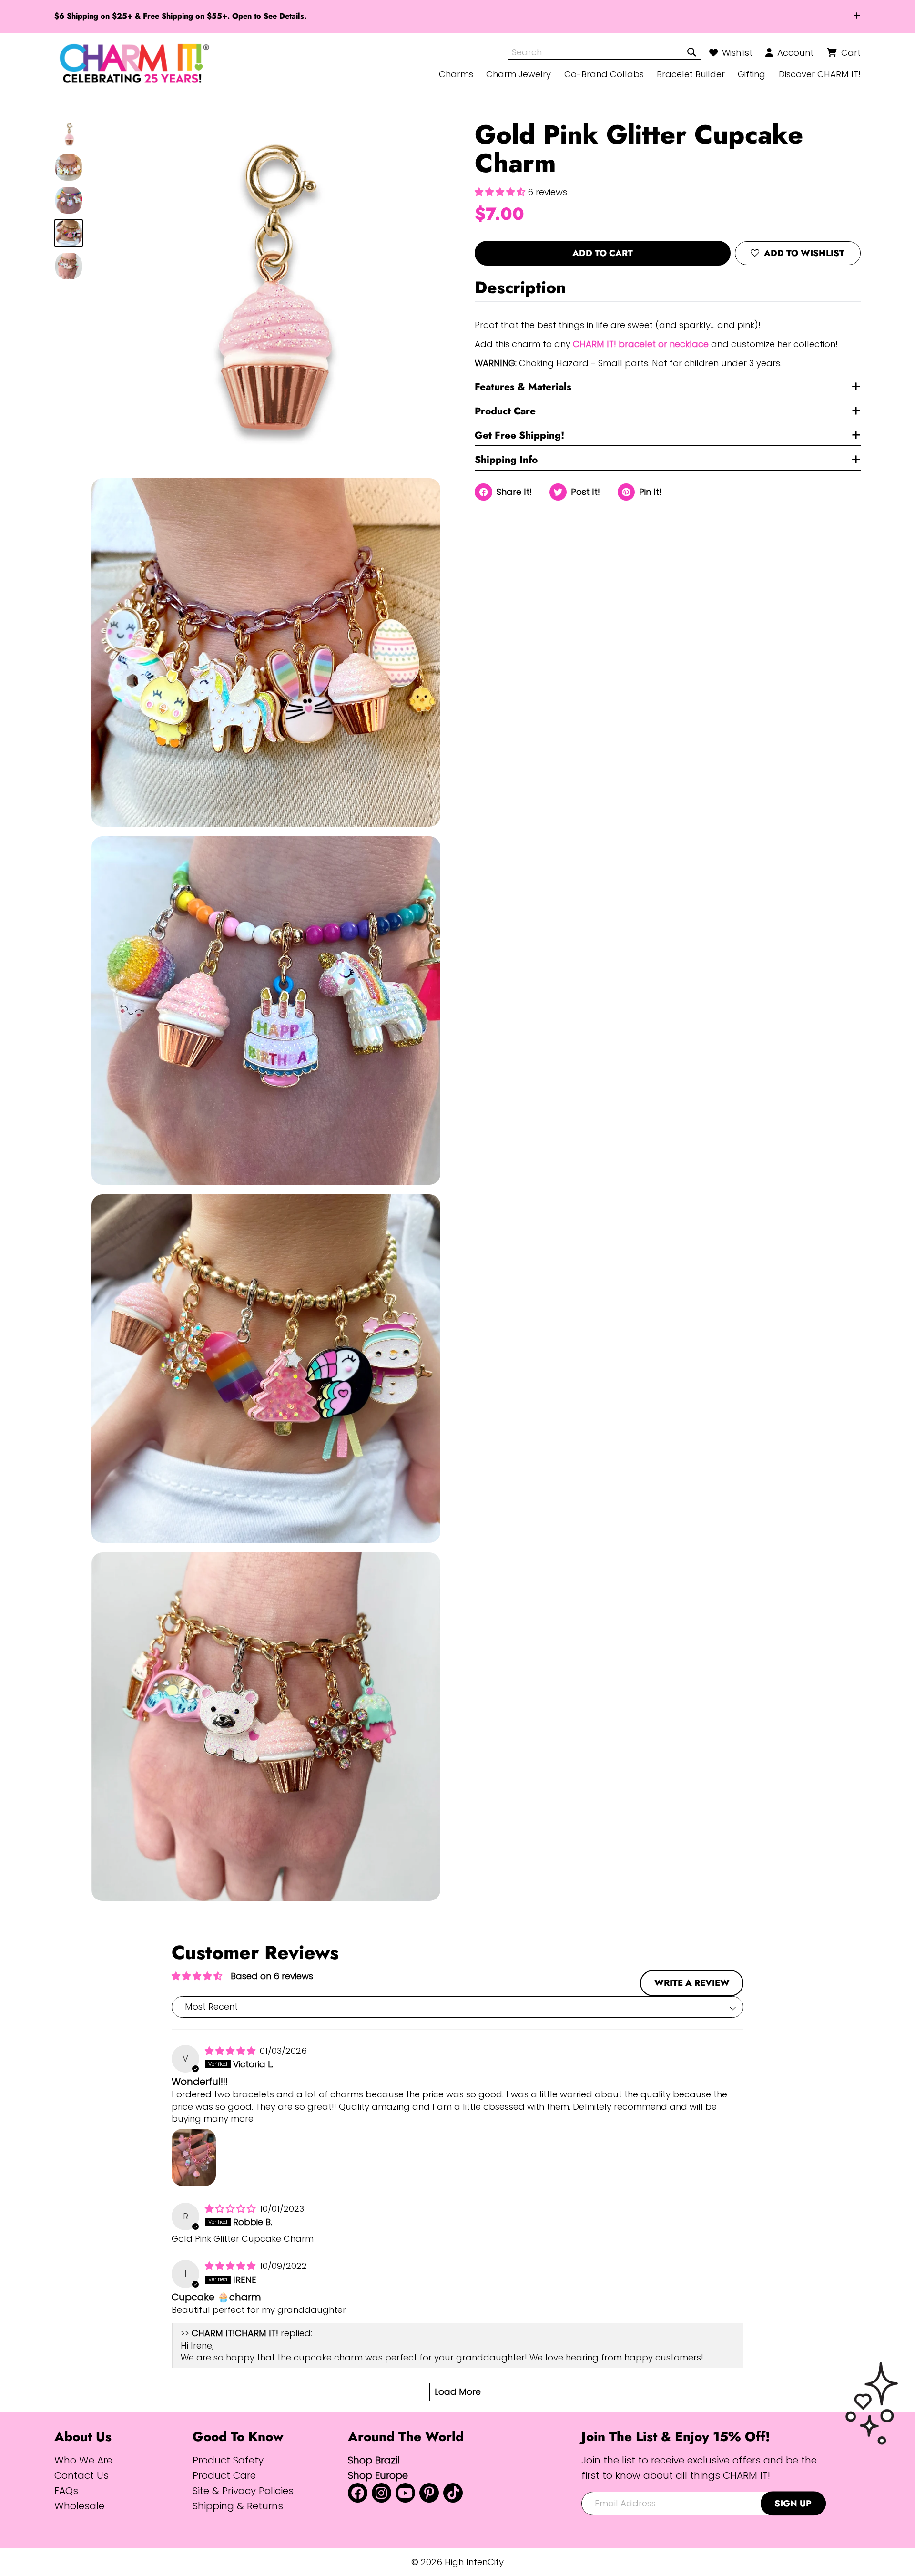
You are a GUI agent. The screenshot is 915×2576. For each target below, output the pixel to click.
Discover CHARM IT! (820, 74)
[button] (501, 192)
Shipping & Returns (238, 2506)
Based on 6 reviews (272, 1976)
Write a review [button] (692, 1983)
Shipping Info (506, 460)
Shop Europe (378, 2475)
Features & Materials (523, 387)
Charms (456, 74)
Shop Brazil (374, 2460)
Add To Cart (603, 253)
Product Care (505, 411)
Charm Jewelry (518, 74)
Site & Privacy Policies (243, 2490)
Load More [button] (458, 2392)
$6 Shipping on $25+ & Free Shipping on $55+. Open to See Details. (180, 16)
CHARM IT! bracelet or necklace (641, 344)
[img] (231, 2051)
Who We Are (83, 2460)
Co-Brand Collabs (604, 74)
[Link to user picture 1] (194, 2157)
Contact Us (81, 2475)
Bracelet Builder (691, 74)
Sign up (793, 2503)
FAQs (66, 2490)
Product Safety (228, 2460)
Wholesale (79, 2506)
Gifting (752, 74)
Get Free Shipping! (519, 435)
